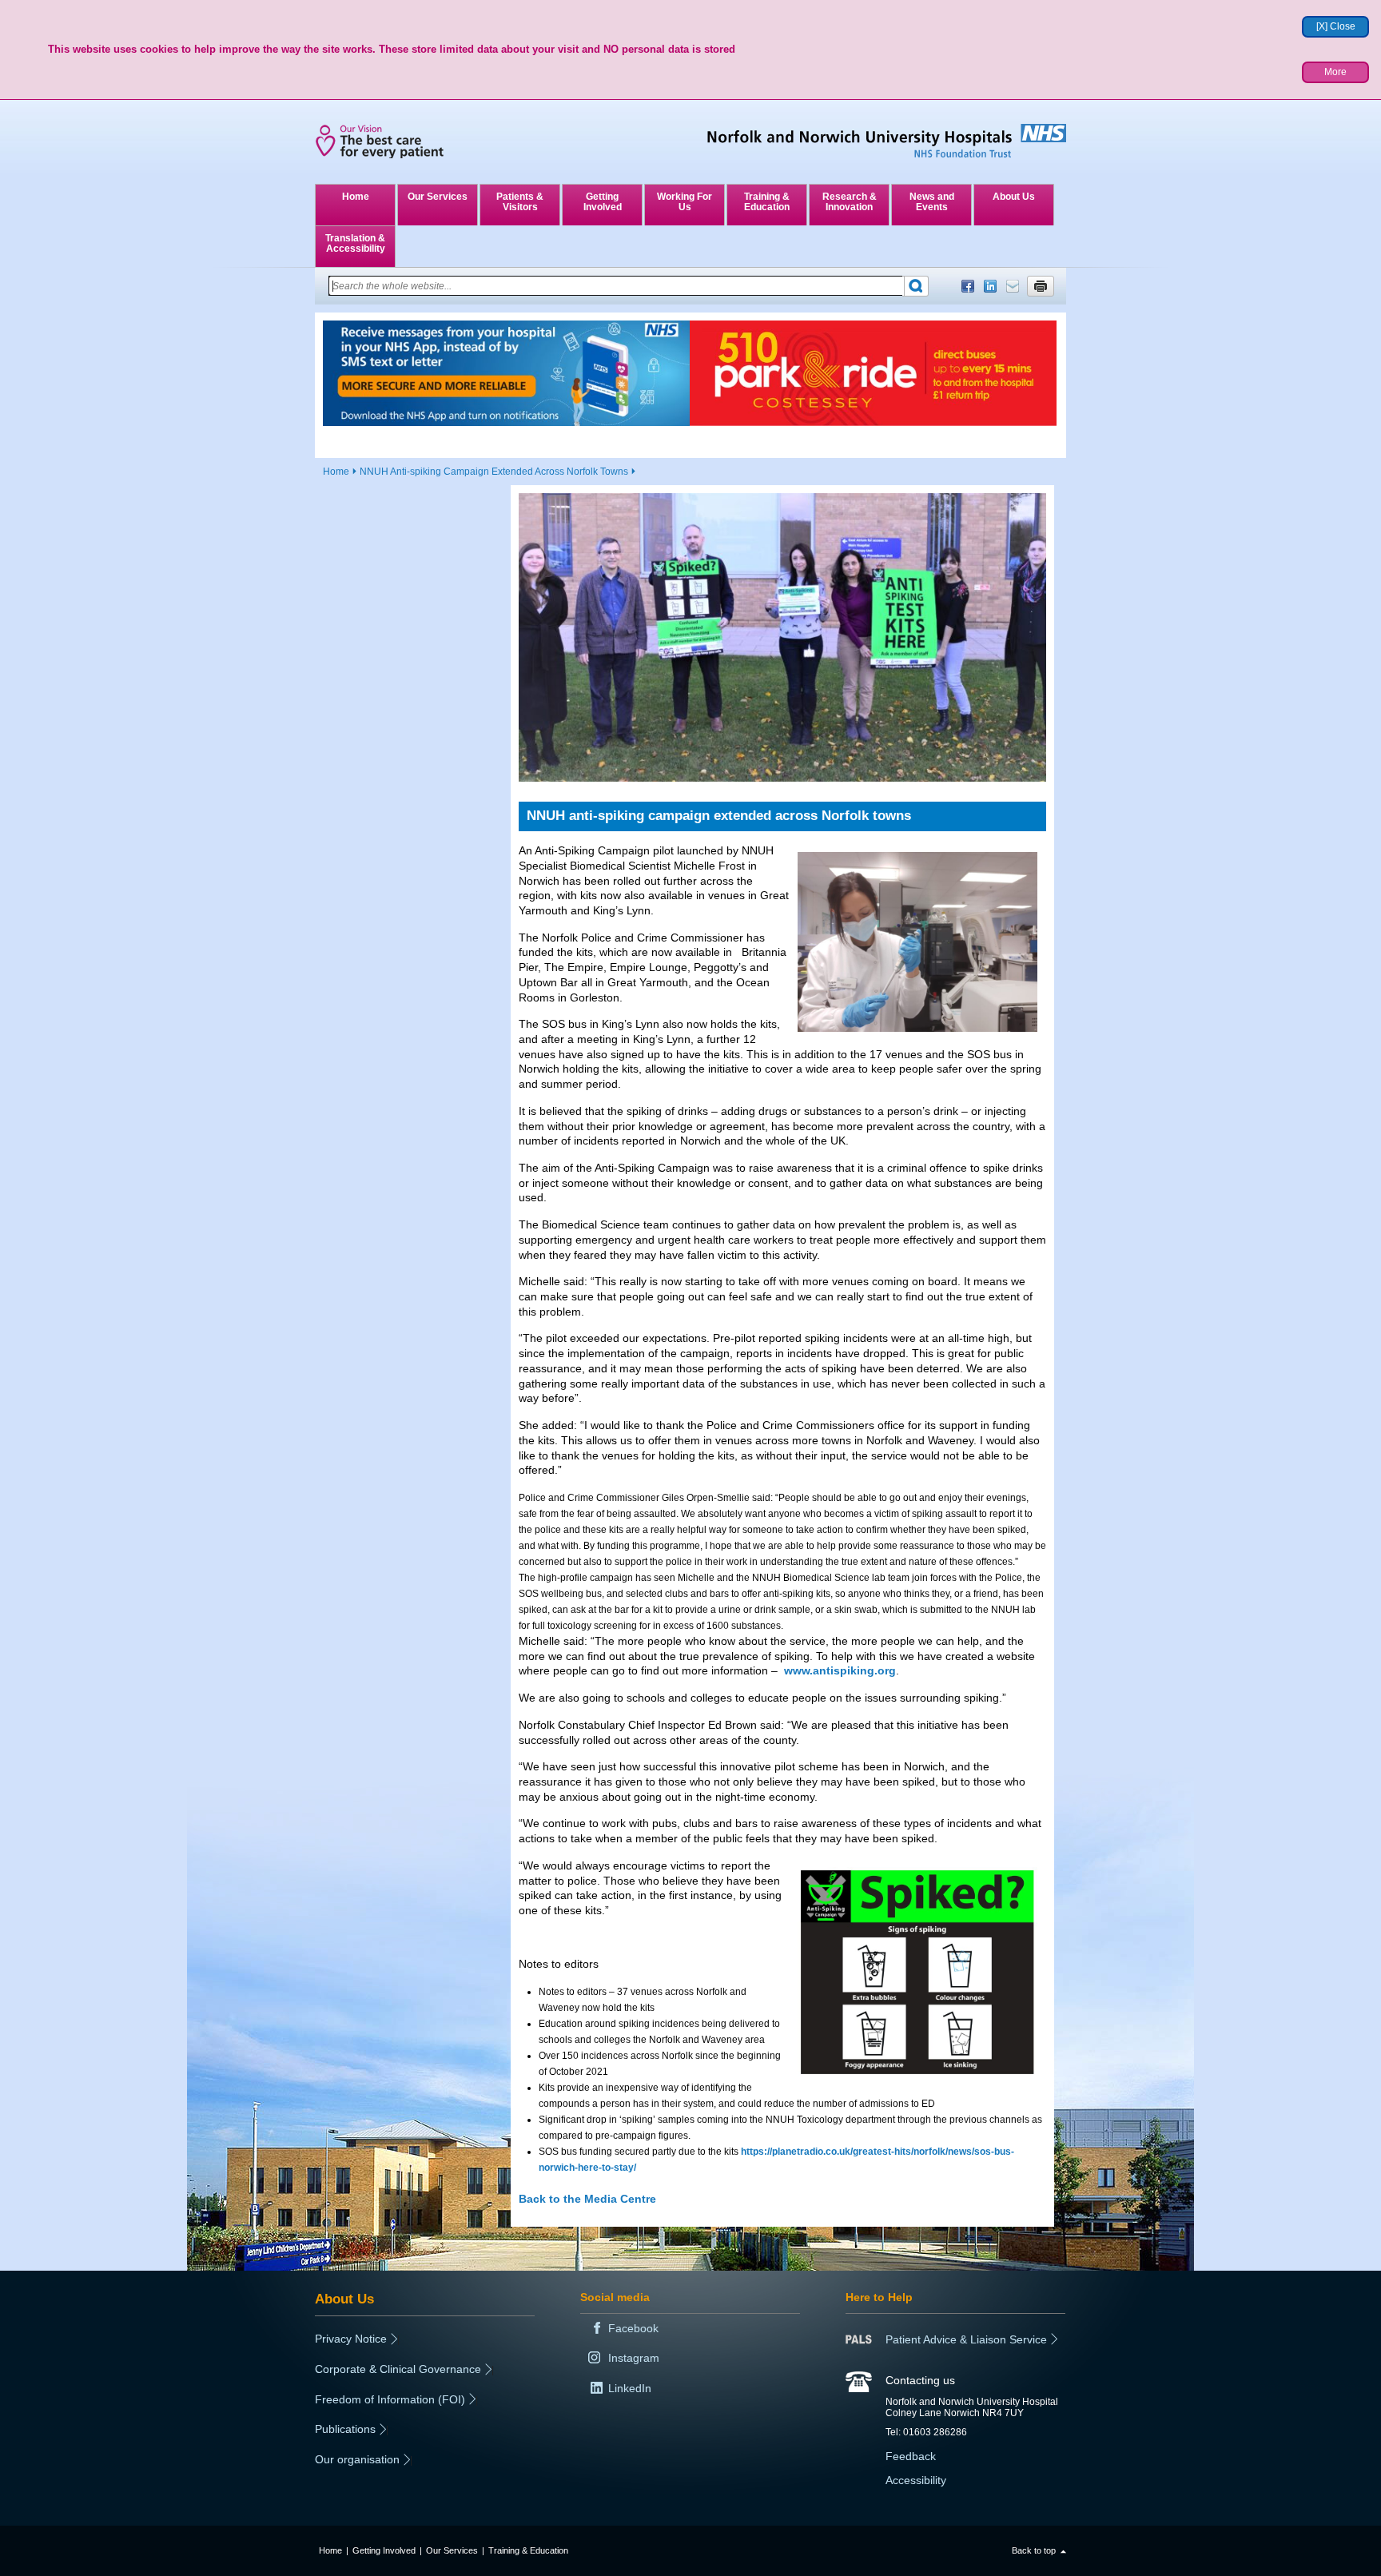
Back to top (1034, 2550)
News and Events (932, 202)
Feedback (911, 2456)
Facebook (968, 286)
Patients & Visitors (520, 202)
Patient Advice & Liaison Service (966, 2339)
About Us (1014, 197)
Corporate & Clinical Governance (398, 2369)
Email (1013, 286)
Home (356, 197)
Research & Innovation (850, 202)
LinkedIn (990, 286)
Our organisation (357, 2459)
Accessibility (916, 2480)
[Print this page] (1041, 286)
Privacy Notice (351, 2339)
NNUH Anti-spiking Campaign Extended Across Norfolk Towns (494, 472)
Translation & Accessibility (355, 243)
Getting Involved (603, 202)
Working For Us (685, 202)
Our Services (438, 197)
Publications (345, 2429)
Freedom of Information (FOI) (390, 2399)
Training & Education (767, 202)
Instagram (634, 2358)
